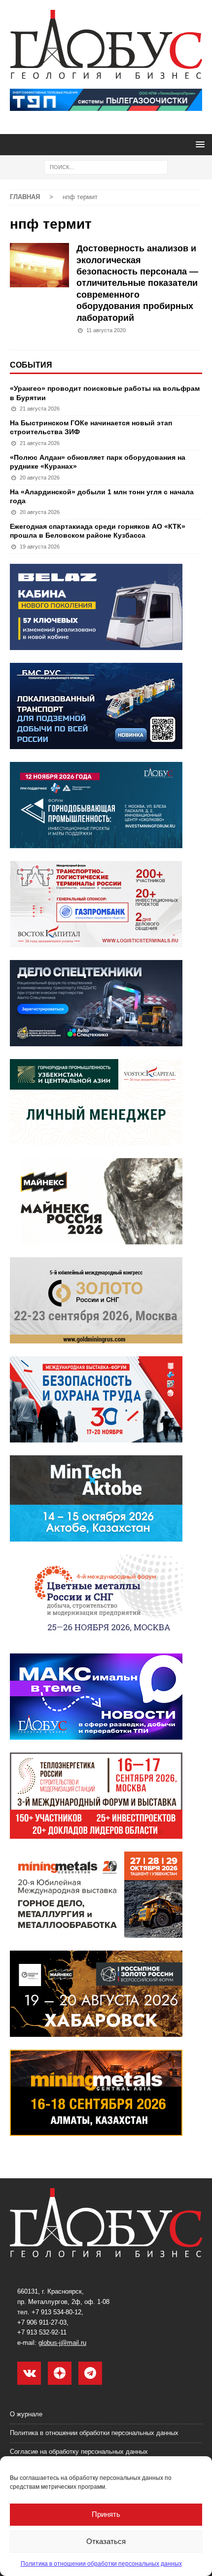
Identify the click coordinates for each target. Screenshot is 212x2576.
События (31, 365)
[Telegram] (90, 2373)
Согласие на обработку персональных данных (79, 2452)
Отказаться (106, 2541)
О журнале (26, 2414)
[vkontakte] (29, 2373)
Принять (106, 2514)
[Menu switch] (198, 144)
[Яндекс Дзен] (60, 2373)
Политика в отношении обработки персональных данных (101, 2564)
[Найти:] (106, 167)
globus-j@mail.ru (62, 2343)
